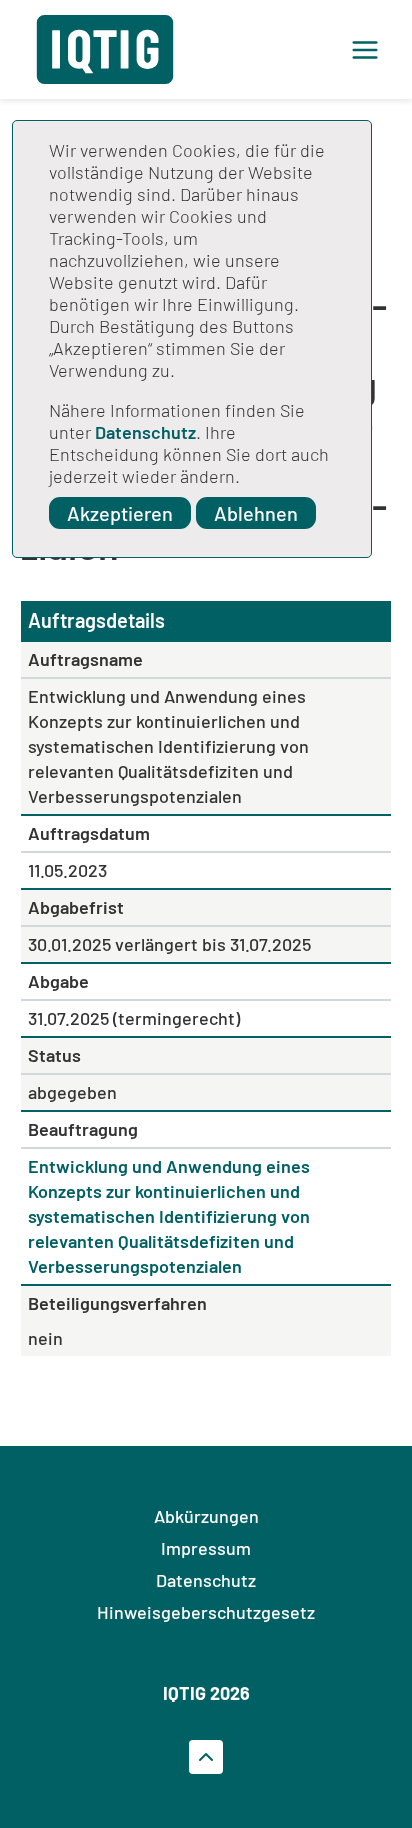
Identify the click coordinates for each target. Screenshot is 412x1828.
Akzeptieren (120, 513)
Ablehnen (256, 513)
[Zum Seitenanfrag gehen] (206, 1757)
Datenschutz (145, 432)
